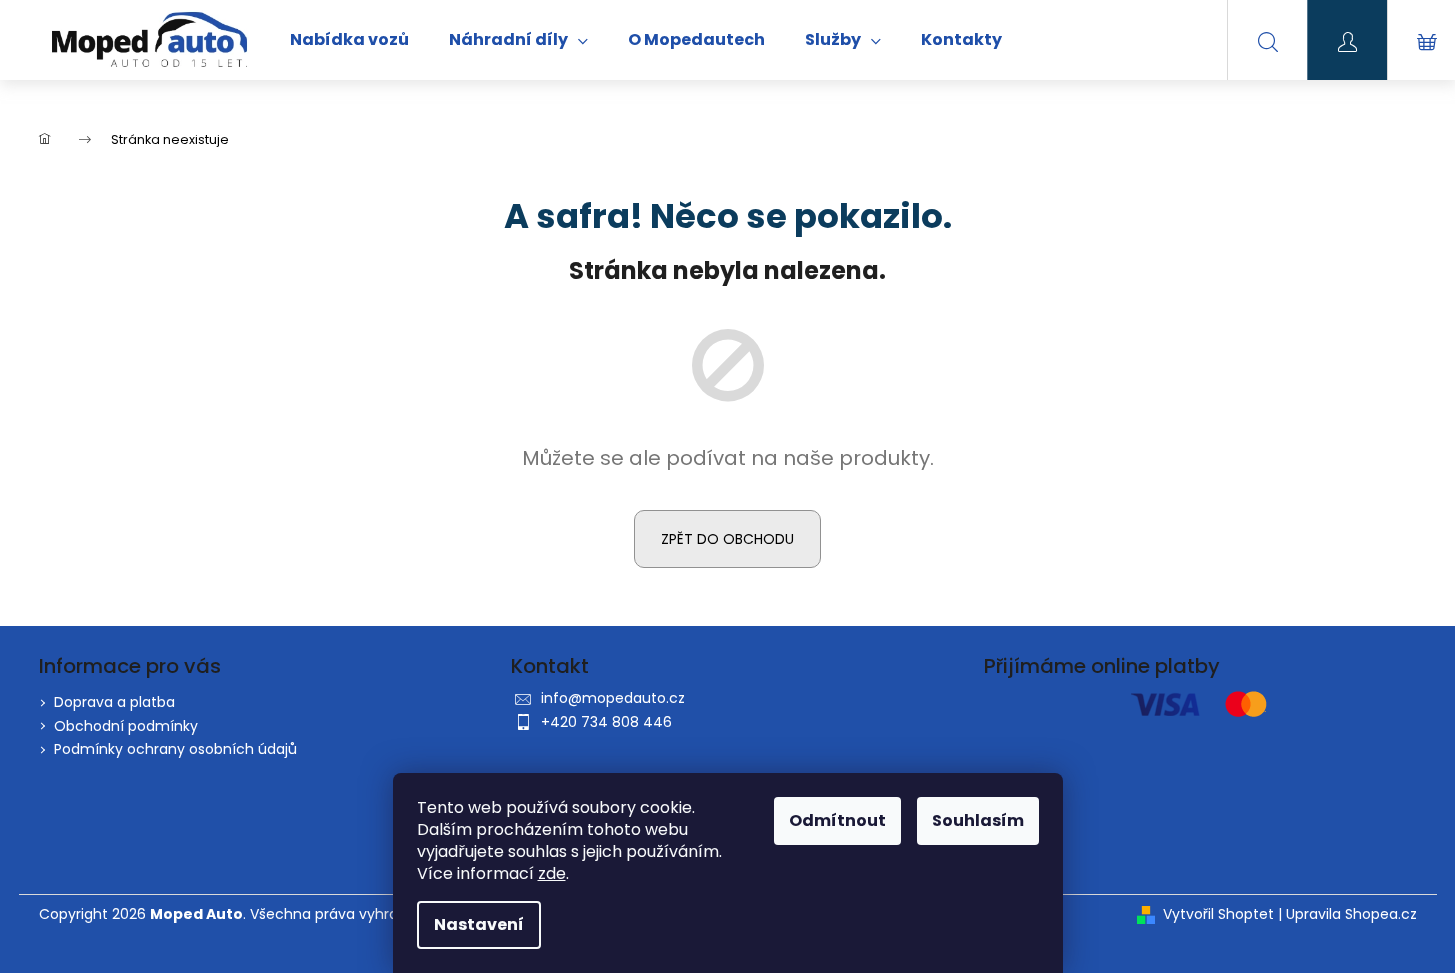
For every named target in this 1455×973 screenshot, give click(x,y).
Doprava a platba (114, 702)
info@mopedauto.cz (613, 698)
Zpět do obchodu (727, 539)
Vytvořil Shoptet (1218, 914)
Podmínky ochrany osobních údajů (175, 749)
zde (552, 873)
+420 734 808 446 (606, 722)
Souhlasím (978, 820)
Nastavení (479, 924)
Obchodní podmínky (126, 726)
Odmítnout (837, 820)
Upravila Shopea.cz (1351, 914)
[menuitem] (349, 40)
